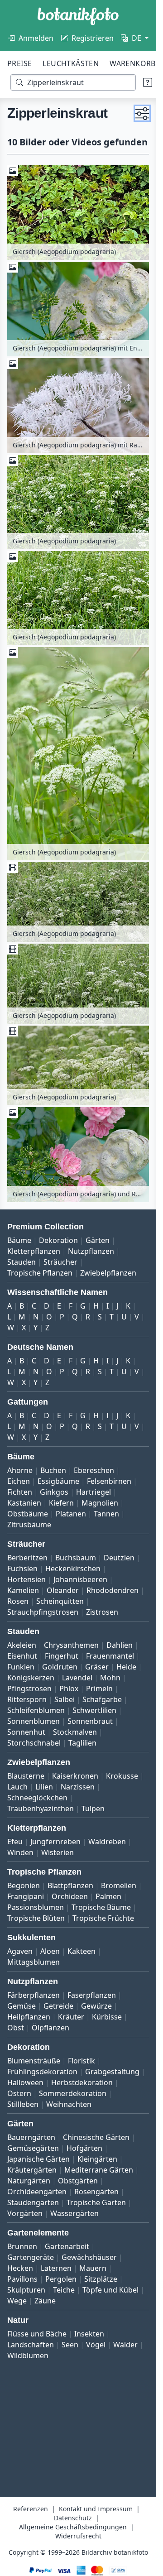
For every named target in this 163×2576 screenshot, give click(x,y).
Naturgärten (29, 2181)
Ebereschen (94, 1470)
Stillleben (23, 2104)
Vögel (96, 2345)
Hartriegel (93, 1492)
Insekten (89, 2334)
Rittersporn (27, 1699)
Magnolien (100, 1503)
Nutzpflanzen (91, 1251)
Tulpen (93, 1808)
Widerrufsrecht (78, 2536)
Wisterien (58, 1852)
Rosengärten (96, 2192)
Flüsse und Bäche (37, 2334)
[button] (142, 113)
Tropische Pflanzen (40, 1273)
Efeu (15, 1842)
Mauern (93, 2268)
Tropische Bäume (101, 1907)
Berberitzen (27, 1558)
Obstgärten (78, 2181)
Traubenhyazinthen (41, 1808)
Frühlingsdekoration (42, 2072)
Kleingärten (97, 2159)
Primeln (99, 1689)
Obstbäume (28, 1514)
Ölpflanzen (50, 2028)
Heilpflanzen (29, 2017)
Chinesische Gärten (96, 2137)
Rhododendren (113, 1590)
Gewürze (96, 2006)
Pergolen (61, 2279)
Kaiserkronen (75, 1776)
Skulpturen (26, 2290)
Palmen (108, 1896)
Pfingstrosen (29, 1689)
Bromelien (119, 1885)
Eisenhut (22, 1656)
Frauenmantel (110, 1656)
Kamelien (23, 1590)
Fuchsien (22, 1569)
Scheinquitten (60, 1601)
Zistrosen (102, 1612)
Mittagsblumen (34, 1962)
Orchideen (70, 1896)
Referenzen (31, 2509)
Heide (126, 1667)
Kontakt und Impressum (96, 2509)
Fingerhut (62, 1656)
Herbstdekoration (82, 2082)
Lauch (17, 1787)
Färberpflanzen (34, 1995)
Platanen (71, 1514)
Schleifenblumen (36, 1710)
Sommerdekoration (73, 2093)
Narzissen (78, 1787)
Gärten (98, 1240)
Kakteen (81, 1951)
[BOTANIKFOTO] (78, 16)
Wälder (125, 2345)
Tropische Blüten (36, 1918)
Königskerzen (31, 1678)
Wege (17, 2301)
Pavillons (22, 2279)
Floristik (81, 2061)
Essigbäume (58, 1481)
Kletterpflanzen (34, 1251)
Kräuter (71, 2017)
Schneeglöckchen (37, 1798)
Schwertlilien (94, 1710)
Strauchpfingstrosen (43, 1612)
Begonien (24, 1885)
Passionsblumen (36, 1907)
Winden (20, 1852)
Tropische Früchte (103, 1918)
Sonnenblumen (34, 1721)
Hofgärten (84, 2148)
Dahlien (120, 1645)
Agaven (20, 1951)
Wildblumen (28, 2355)
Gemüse (22, 2006)
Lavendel (77, 1678)
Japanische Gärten (38, 2159)
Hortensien (26, 1579)
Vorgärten (25, 2213)
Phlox (69, 1689)
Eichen (19, 1481)
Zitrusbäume (29, 1525)
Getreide (58, 2006)
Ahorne (20, 1470)
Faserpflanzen (92, 1995)
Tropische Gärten (96, 2202)
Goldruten (60, 1667)
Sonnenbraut (90, 1721)
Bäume (19, 1240)
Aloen (50, 1951)
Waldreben (107, 1842)
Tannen (106, 1514)
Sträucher (60, 1262)
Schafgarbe (102, 1699)
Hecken (20, 2268)
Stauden (22, 1262)
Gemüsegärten (33, 2148)
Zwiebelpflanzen (108, 1273)
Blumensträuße (34, 2061)
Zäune (45, 2301)
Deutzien (119, 1558)
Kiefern (61, 1503)
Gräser (97, 1667)
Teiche (64, 2290)
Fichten (20, 1492)
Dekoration (58, 1240)
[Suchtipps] (148, 82)
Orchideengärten (37, 2192)
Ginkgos (54, 1492)
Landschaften (31, 2345)
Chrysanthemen (71, 1645)
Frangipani (26, 1896)
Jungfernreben (55, 1842)
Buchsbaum (76, 1558)
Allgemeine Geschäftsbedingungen (73, 2527)
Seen (70, 2345)
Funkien (21, 1667)
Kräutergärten (32, 2170)
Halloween (25, 2082)
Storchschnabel (34, 1743)
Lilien (44, 1787)
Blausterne (26, 1776)
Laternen (56, 2268)
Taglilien (82, 1743)
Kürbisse (107, 2017)
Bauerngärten (31, 2137)
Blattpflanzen (70, 1885)
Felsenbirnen (109, 1481)
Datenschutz (73, 2518)
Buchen (53, 1470)
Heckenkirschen (73, 1569)
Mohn (110, 1678)
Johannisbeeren (80, 1579)
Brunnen (22, 2246)
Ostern (19, 2093)
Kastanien (24, 1503)
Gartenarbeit (67, 2246)
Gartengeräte (31, 2257)
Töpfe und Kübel (110, 2290)
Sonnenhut (26, 1732)
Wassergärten (74, 2213)
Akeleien (22, 1645)
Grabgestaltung (112, 2072)
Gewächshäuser (89, 2257)
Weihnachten (69, 2104)
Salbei (65, 1699)
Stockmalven (75, 1732)
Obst (16, 2028)
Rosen (18, 1601)
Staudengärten (33, 2202)
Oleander (63, 1590)
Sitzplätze (101, 2279)
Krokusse (122, 1776)
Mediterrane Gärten (99, 2170)
